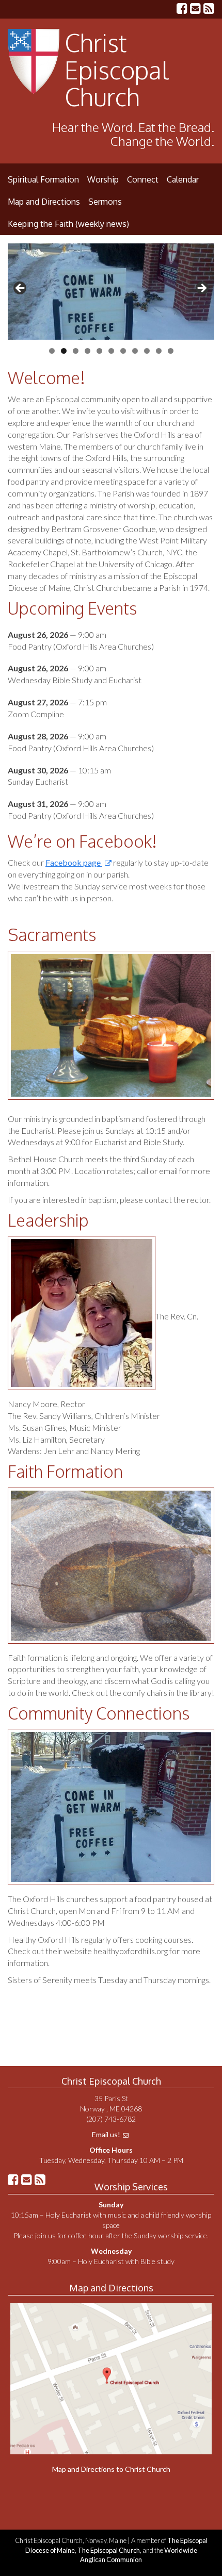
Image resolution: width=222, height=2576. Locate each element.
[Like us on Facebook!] (182, 10)
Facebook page (74, 862)
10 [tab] (159, 351)
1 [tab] (52, 351)
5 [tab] (99, 351)
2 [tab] (64, 351)
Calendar (183, 179)
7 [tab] (123, 351)
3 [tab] (76, 351)
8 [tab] (135, 351)
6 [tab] (111, 351)
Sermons (105, 202)
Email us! (106, 2134)
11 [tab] (171, 351)
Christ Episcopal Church (117, 70)
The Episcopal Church (109, 2550)
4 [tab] (88, 351)
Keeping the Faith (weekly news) (68, 224)
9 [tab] (147, 351)
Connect (143, 179)
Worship (103, 179)
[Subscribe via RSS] (209, 10)
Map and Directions (44, 202)
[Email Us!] (195, 10)
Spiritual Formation (43, 179)
